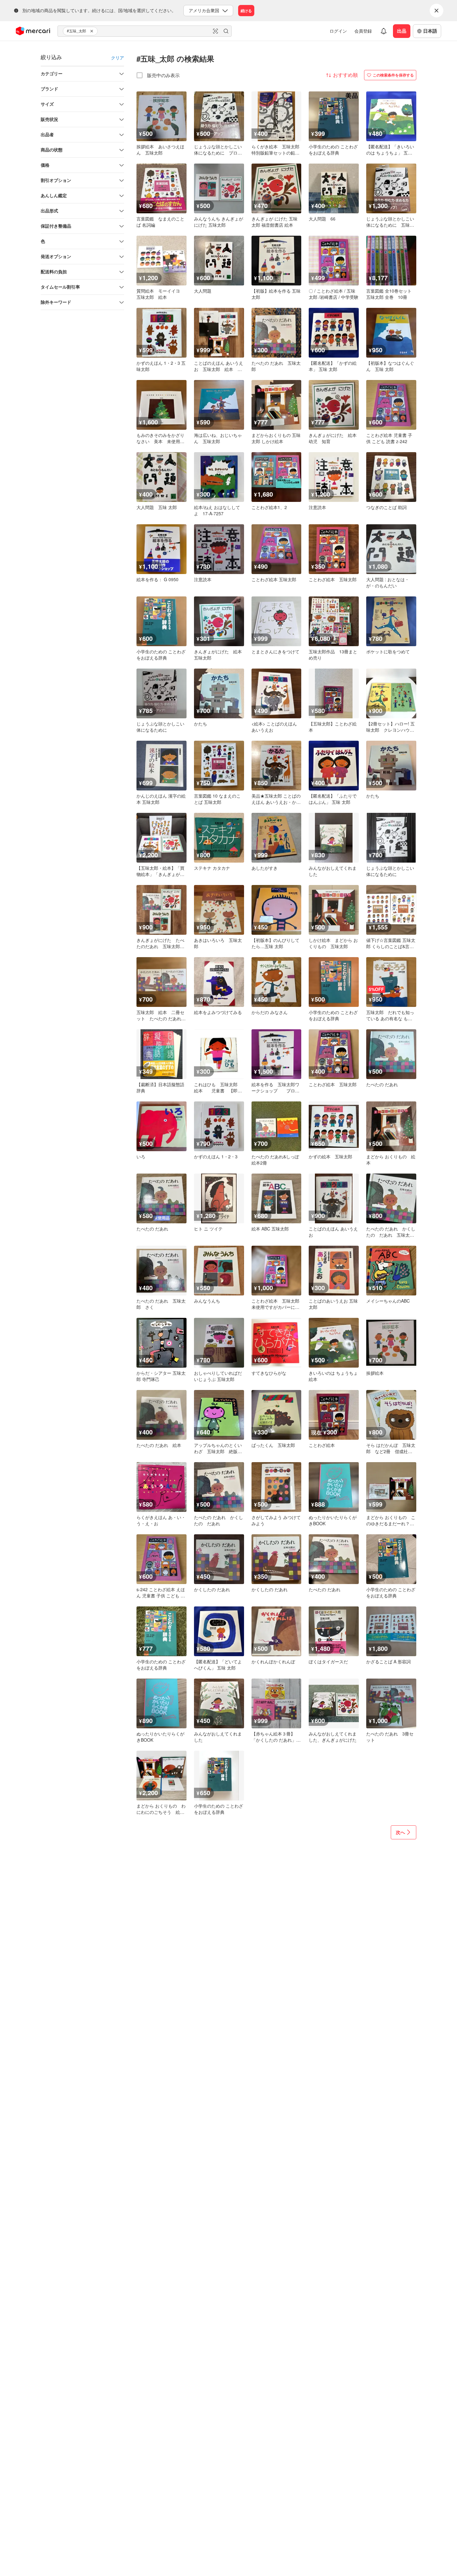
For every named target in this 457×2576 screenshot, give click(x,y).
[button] (93, 31)
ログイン (338, 31)
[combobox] (145, 31)
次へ (400, 1832)
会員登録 (363, 31)
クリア (118, 58)
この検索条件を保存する (393, 75)
